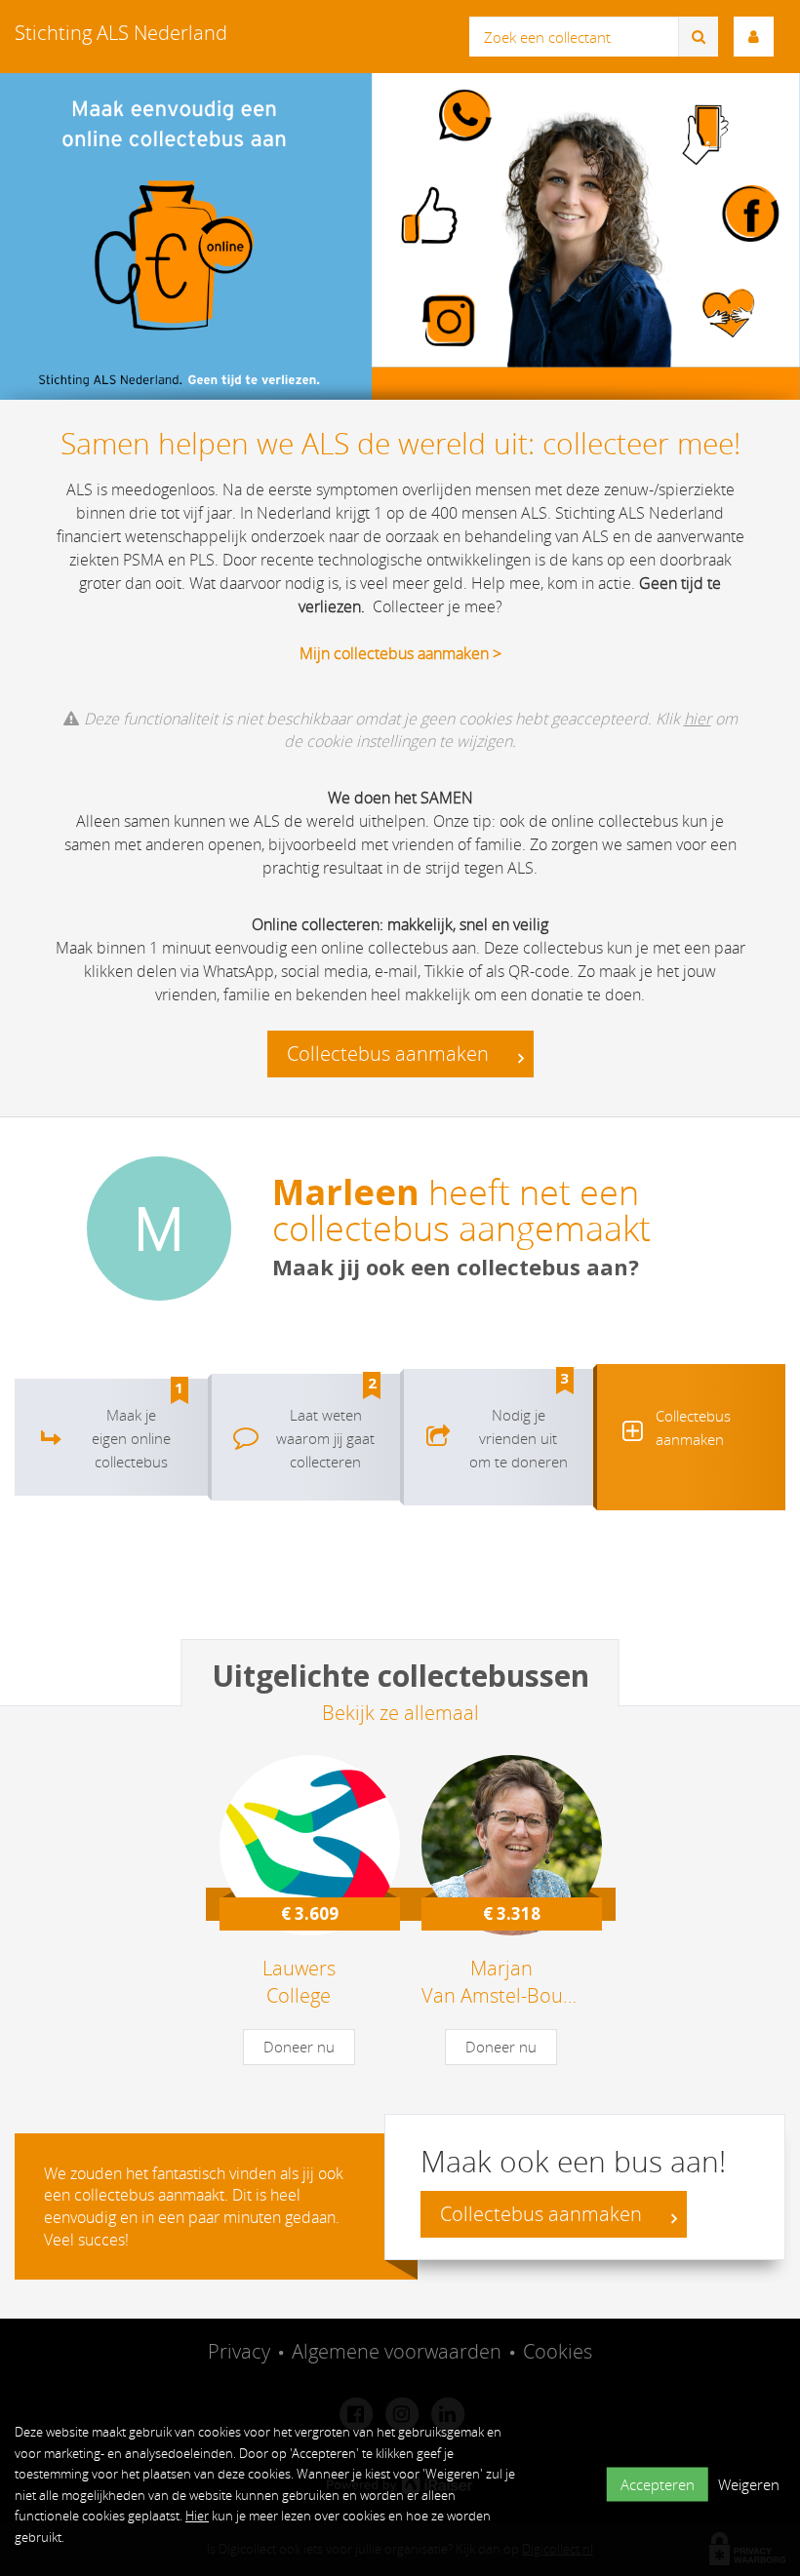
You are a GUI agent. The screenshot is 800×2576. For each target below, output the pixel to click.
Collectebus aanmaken (390, 1054)
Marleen (346, 1192)
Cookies (558, 2351)
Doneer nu (299, 2047)
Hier (197, 2516)
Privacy (239, 2351)
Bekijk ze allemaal (400, 1713)
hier (698, 719)
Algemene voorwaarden (397, 2351)
